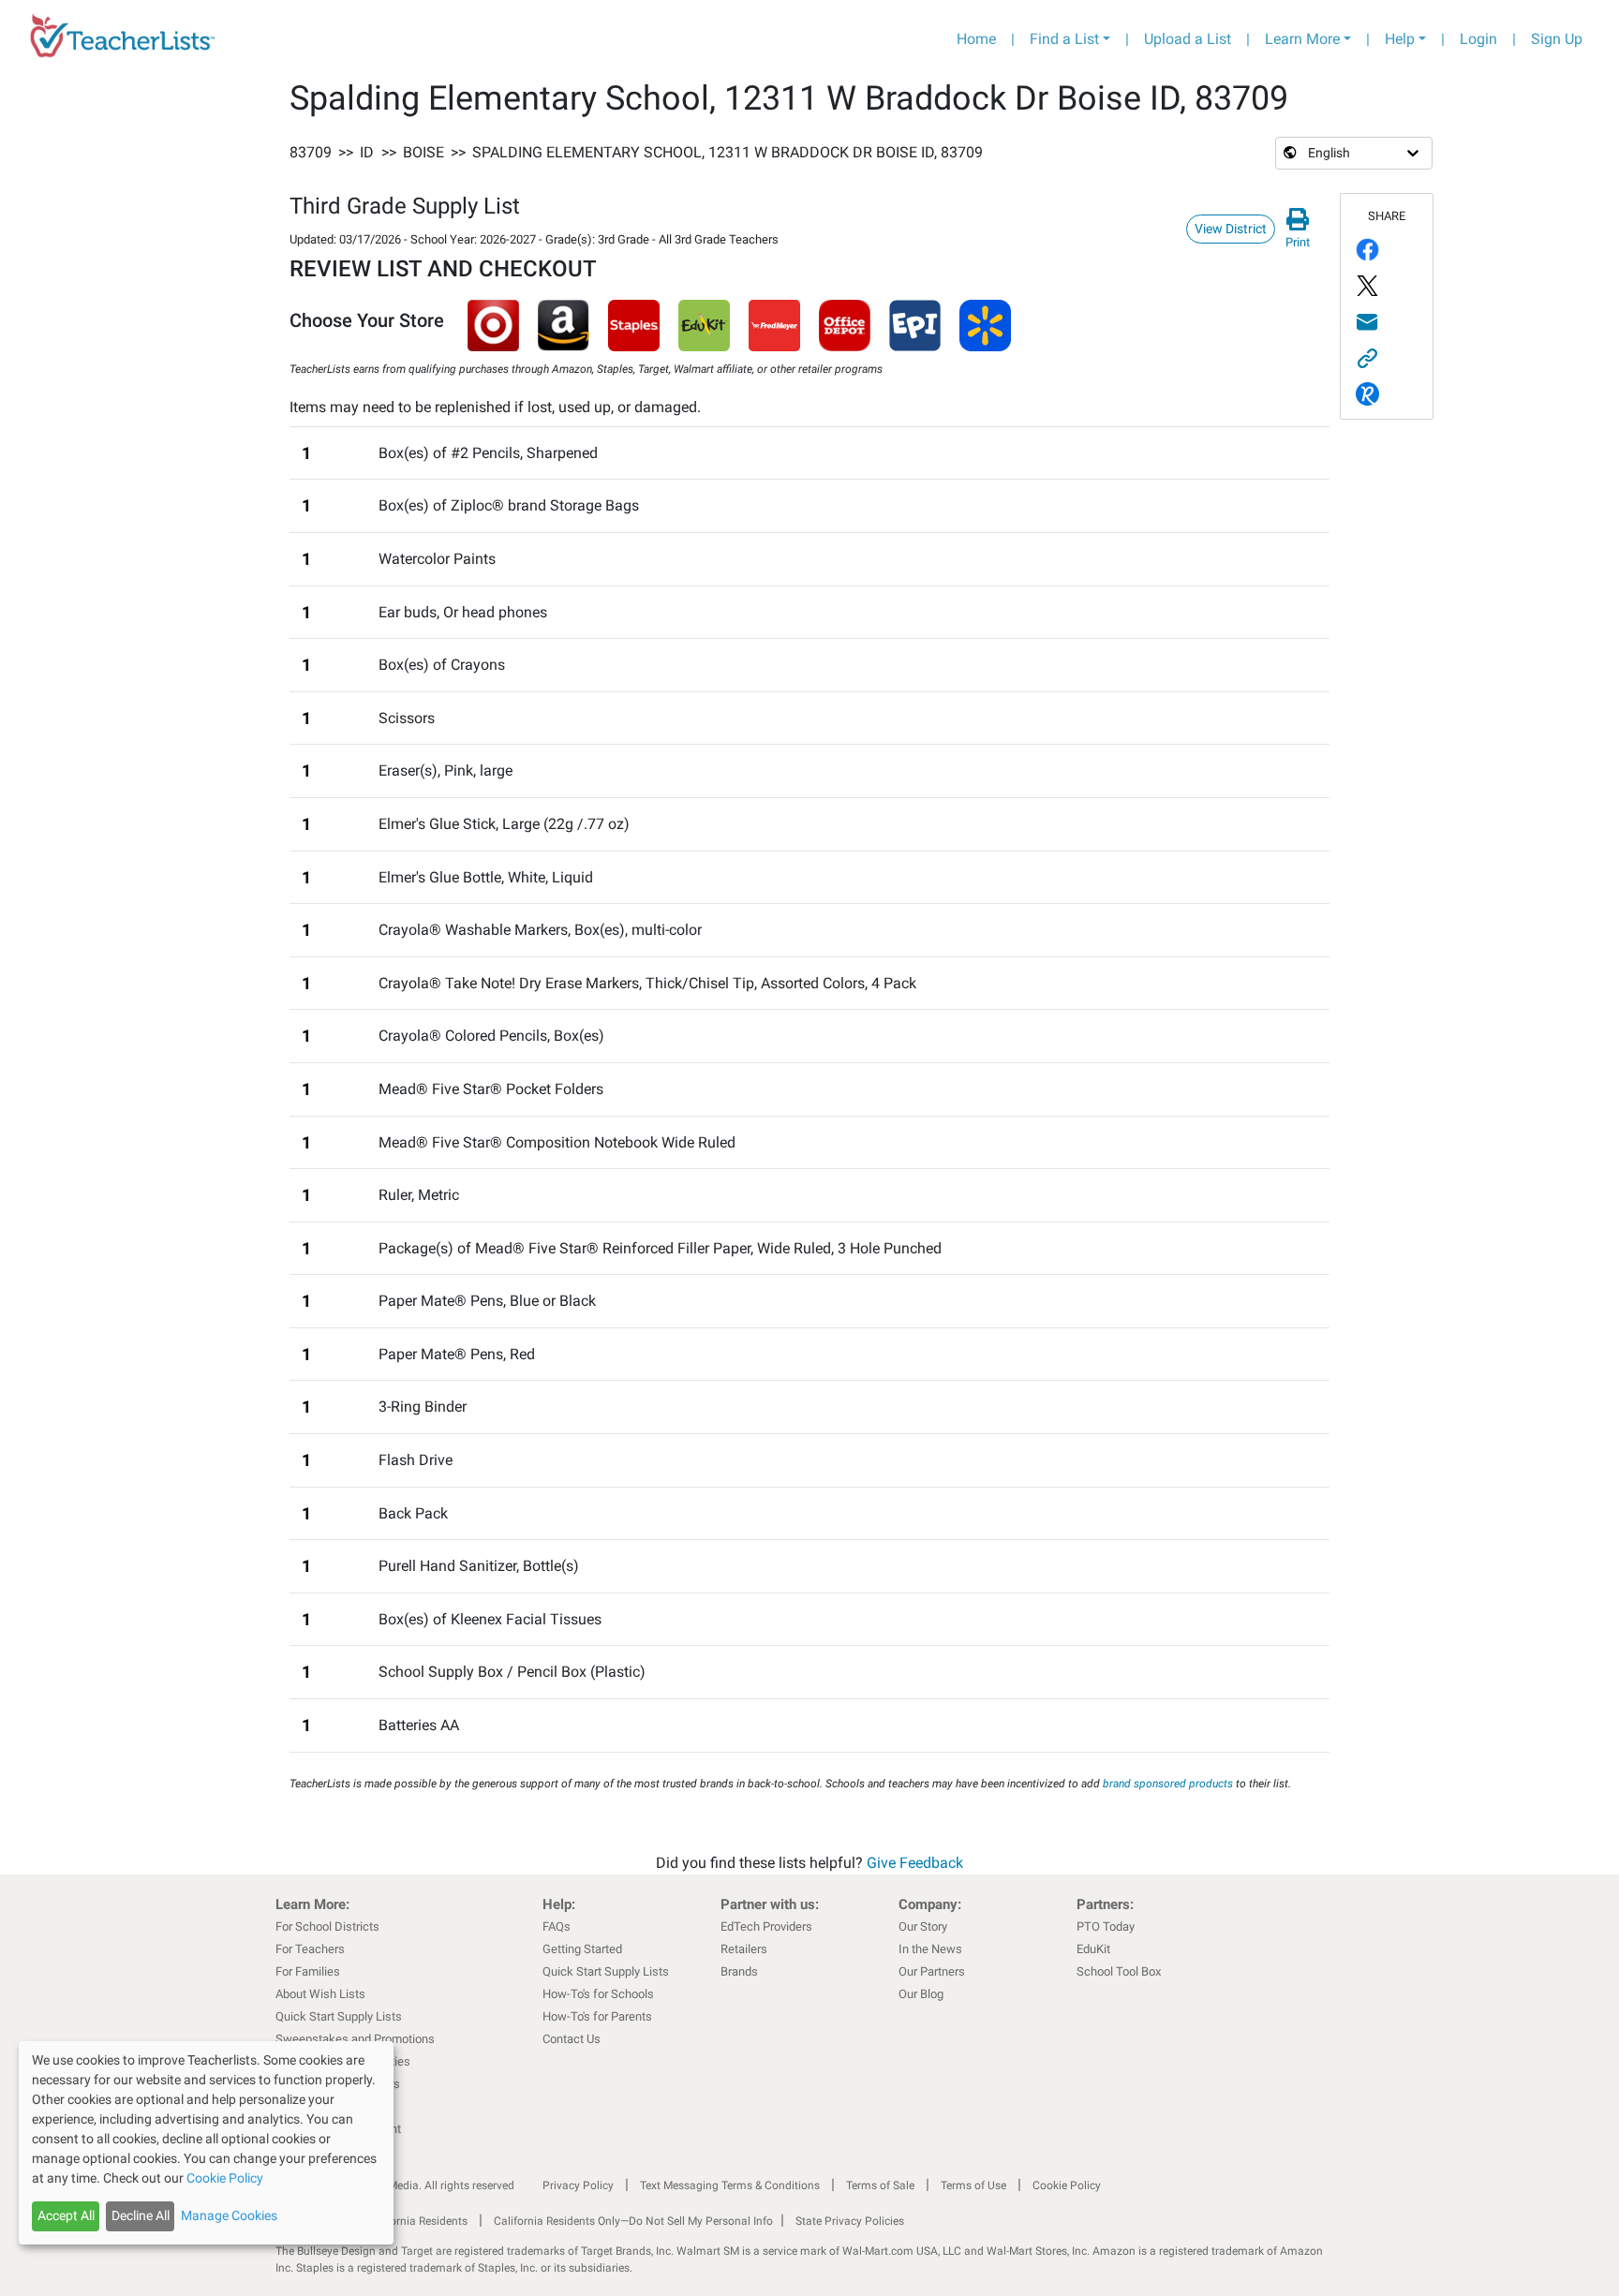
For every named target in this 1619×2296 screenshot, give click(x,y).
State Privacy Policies (850, 2221)
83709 (311, 152)
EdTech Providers (766, 1926)
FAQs (557, 1926)
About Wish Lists (320, 1994)
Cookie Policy (1067, 2185)
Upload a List (1188, 39)
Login (1478, 39)
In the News (930, 1949)
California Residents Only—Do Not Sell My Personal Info (633, 2221)
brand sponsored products (1168, 1784)
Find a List (1064, 39)
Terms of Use (973, 2185)
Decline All (141, 2215)
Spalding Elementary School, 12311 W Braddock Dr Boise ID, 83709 (728, 152)
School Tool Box (1119, 1971)
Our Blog (921, 1994)
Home (976, 39)
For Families (308, 1971)
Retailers (744, 1949)
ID (367, 152)
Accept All (66, 2215)
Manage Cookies (229, 2215)
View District (1231, 229)
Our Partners (932, 1971)
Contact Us (572, 2039)
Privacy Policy (578, 2185)
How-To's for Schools (598, 1994)
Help (1400, 39)
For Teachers (310, 1949)
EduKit (1093, 1949)
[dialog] (206, 2143)
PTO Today (1106, 1926)
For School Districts (327, 1926)
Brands (739, 1971)
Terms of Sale (880, 2185)
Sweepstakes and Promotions (355, 2039)
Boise (423, 152)
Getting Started (582, 1949)
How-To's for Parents (597, 2016)
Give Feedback (915, 1863)
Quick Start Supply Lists (339, 2016)
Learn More (1302, 39)
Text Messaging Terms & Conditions (730, 2185)
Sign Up (1557, 39)
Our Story (923, 1926)
